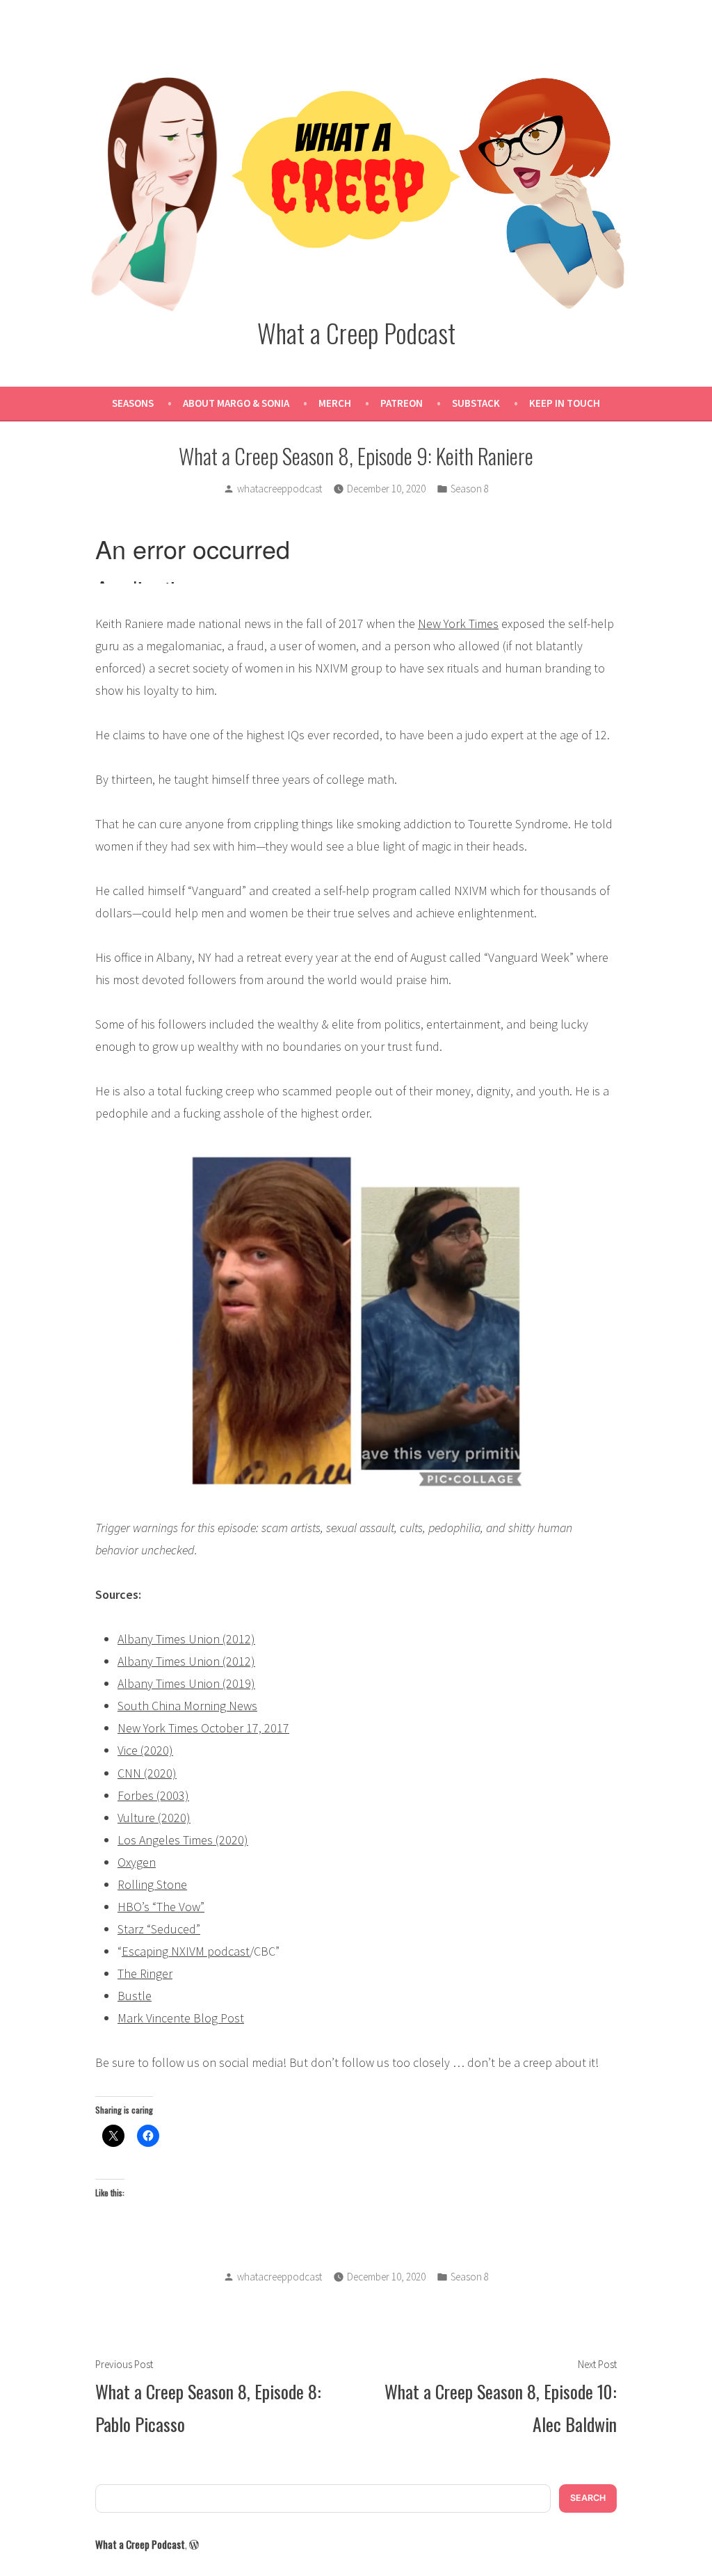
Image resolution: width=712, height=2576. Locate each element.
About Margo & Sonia (236, 403)
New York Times (458, 623)
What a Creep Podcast (356, 332)
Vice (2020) (145, 1750)
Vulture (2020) (154, 1818)
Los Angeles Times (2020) (183, 1840)
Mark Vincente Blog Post (181, 2018)
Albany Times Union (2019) (186, 1683)
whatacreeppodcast (280, 489)
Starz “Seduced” (159, 1929)
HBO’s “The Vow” (161, 1907)
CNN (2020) (147, 1773)
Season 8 (470, 489)
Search (588, 2498)
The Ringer (145, 1973)
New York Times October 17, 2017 (203, 1728)
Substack (476, 403)
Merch (335, 403)
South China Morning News (187, 1706)
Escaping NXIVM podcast (186, 1951)
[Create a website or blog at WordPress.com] (194, 2544)
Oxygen (137, 1862)
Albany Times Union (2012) (186, 1639)
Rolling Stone (152, 1884)
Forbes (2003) (153, 1795)
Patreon (402, 403)
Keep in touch (565, 403)
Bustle (135, 1996)
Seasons (133, 403)
